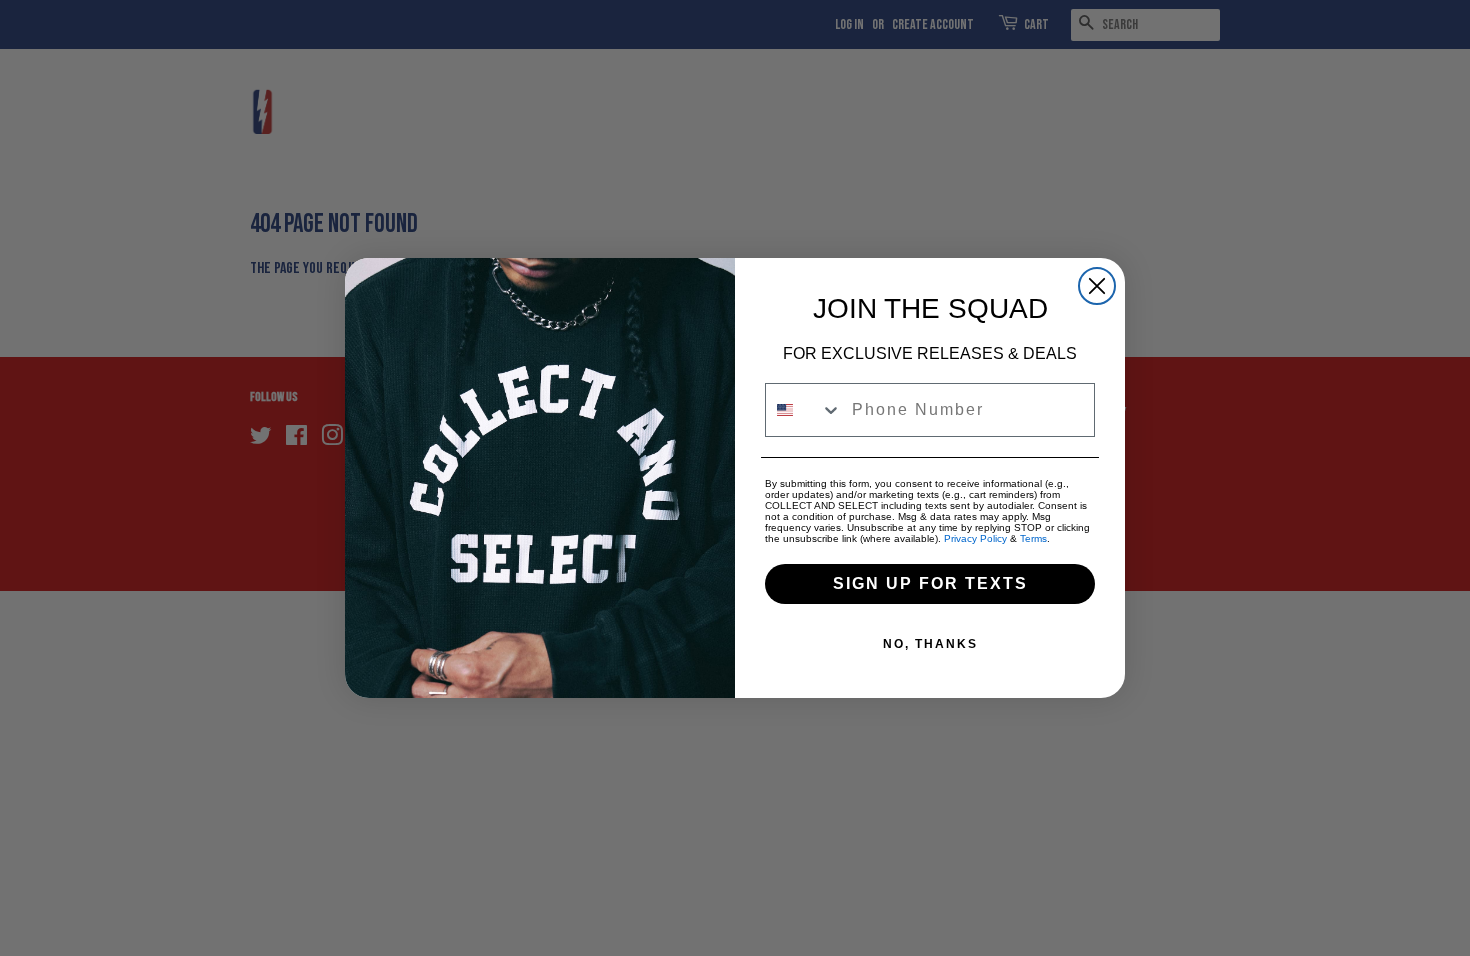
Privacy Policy (975, 538)
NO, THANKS (930, 644)
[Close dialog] (1097, 286)
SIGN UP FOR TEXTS (930, 583)
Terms (1033, 538)
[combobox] (804, 410)
